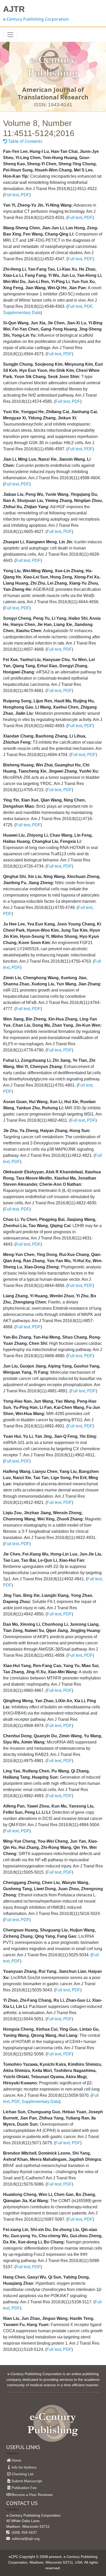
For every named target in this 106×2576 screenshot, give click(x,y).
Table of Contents (25, 141)
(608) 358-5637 (24, 2532)
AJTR (14, 9)
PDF (25, 195)
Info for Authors (24, 2467)
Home (16, 2460)
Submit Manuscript (27, 2481)
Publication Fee (24, 2488)
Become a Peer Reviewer (32, 2495)
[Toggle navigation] (10, 35)
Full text (12, 195)
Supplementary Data (22, 313)
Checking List (23, 2474)
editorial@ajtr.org (25, 2539)
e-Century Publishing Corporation (36, 19)
